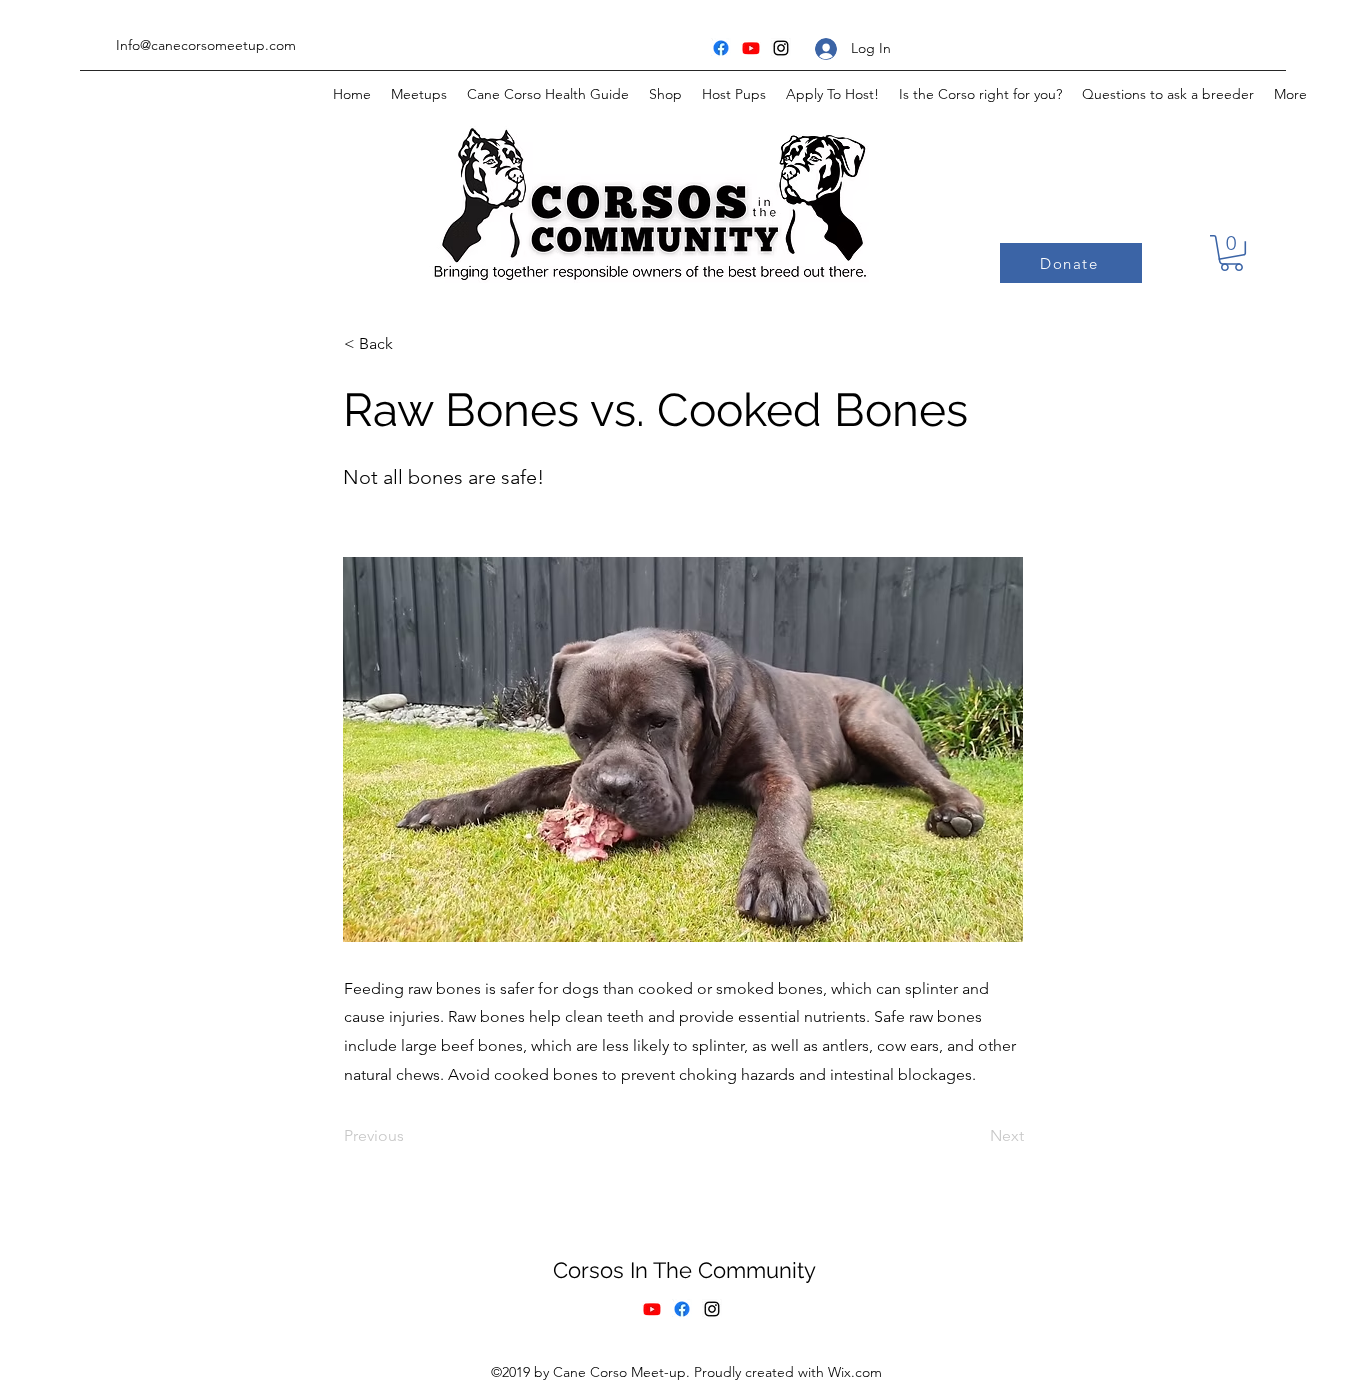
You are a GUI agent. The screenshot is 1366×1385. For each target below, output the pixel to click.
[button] (1231, 253)
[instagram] (781, 48)
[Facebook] (721, 48)
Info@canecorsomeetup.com (206, 45)
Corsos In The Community (687, 1270)
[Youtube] (751, 48)
